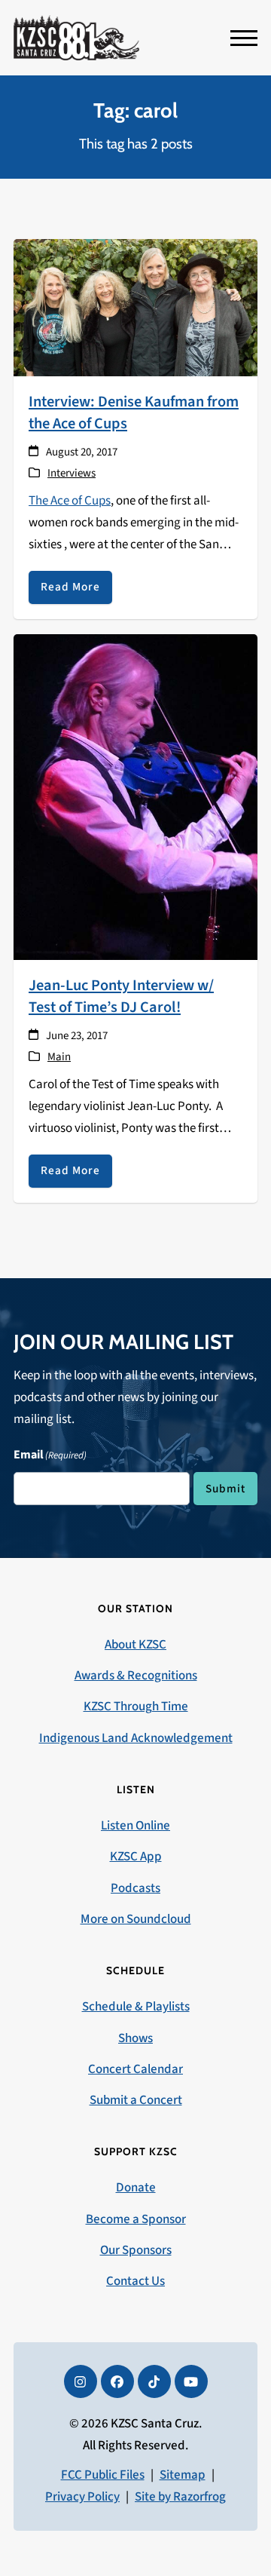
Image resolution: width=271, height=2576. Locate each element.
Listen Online (135, 1826)
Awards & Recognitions (136, 1676)
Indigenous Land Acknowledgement (136, 1738)
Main (59, 1057)
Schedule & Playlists (136, 2007)
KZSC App (136, 1857)
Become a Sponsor (136, 2219)
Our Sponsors (136, 2250)
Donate (136, 2188)
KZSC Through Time (136, 1707)
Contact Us (135, 2281)
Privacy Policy (82, 2497)
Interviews (72, 473)
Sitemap (183, 2475)
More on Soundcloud (136, 1919)
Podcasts (135, 1888)
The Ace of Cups (70, 501)
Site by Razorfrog (180, 2497)
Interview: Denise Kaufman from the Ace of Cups (134, 412)
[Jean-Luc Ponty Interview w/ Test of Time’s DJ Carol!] (135, 796)
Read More (70, 587)
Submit (225, 1489)
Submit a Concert (136, 2100)
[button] (244, 38)
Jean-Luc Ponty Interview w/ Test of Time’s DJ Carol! (121, 996)
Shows (135, 2038)
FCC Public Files (103, 2475)
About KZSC (135, 1645)
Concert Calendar (135, 2069)
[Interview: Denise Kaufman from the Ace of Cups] (135, 307)
